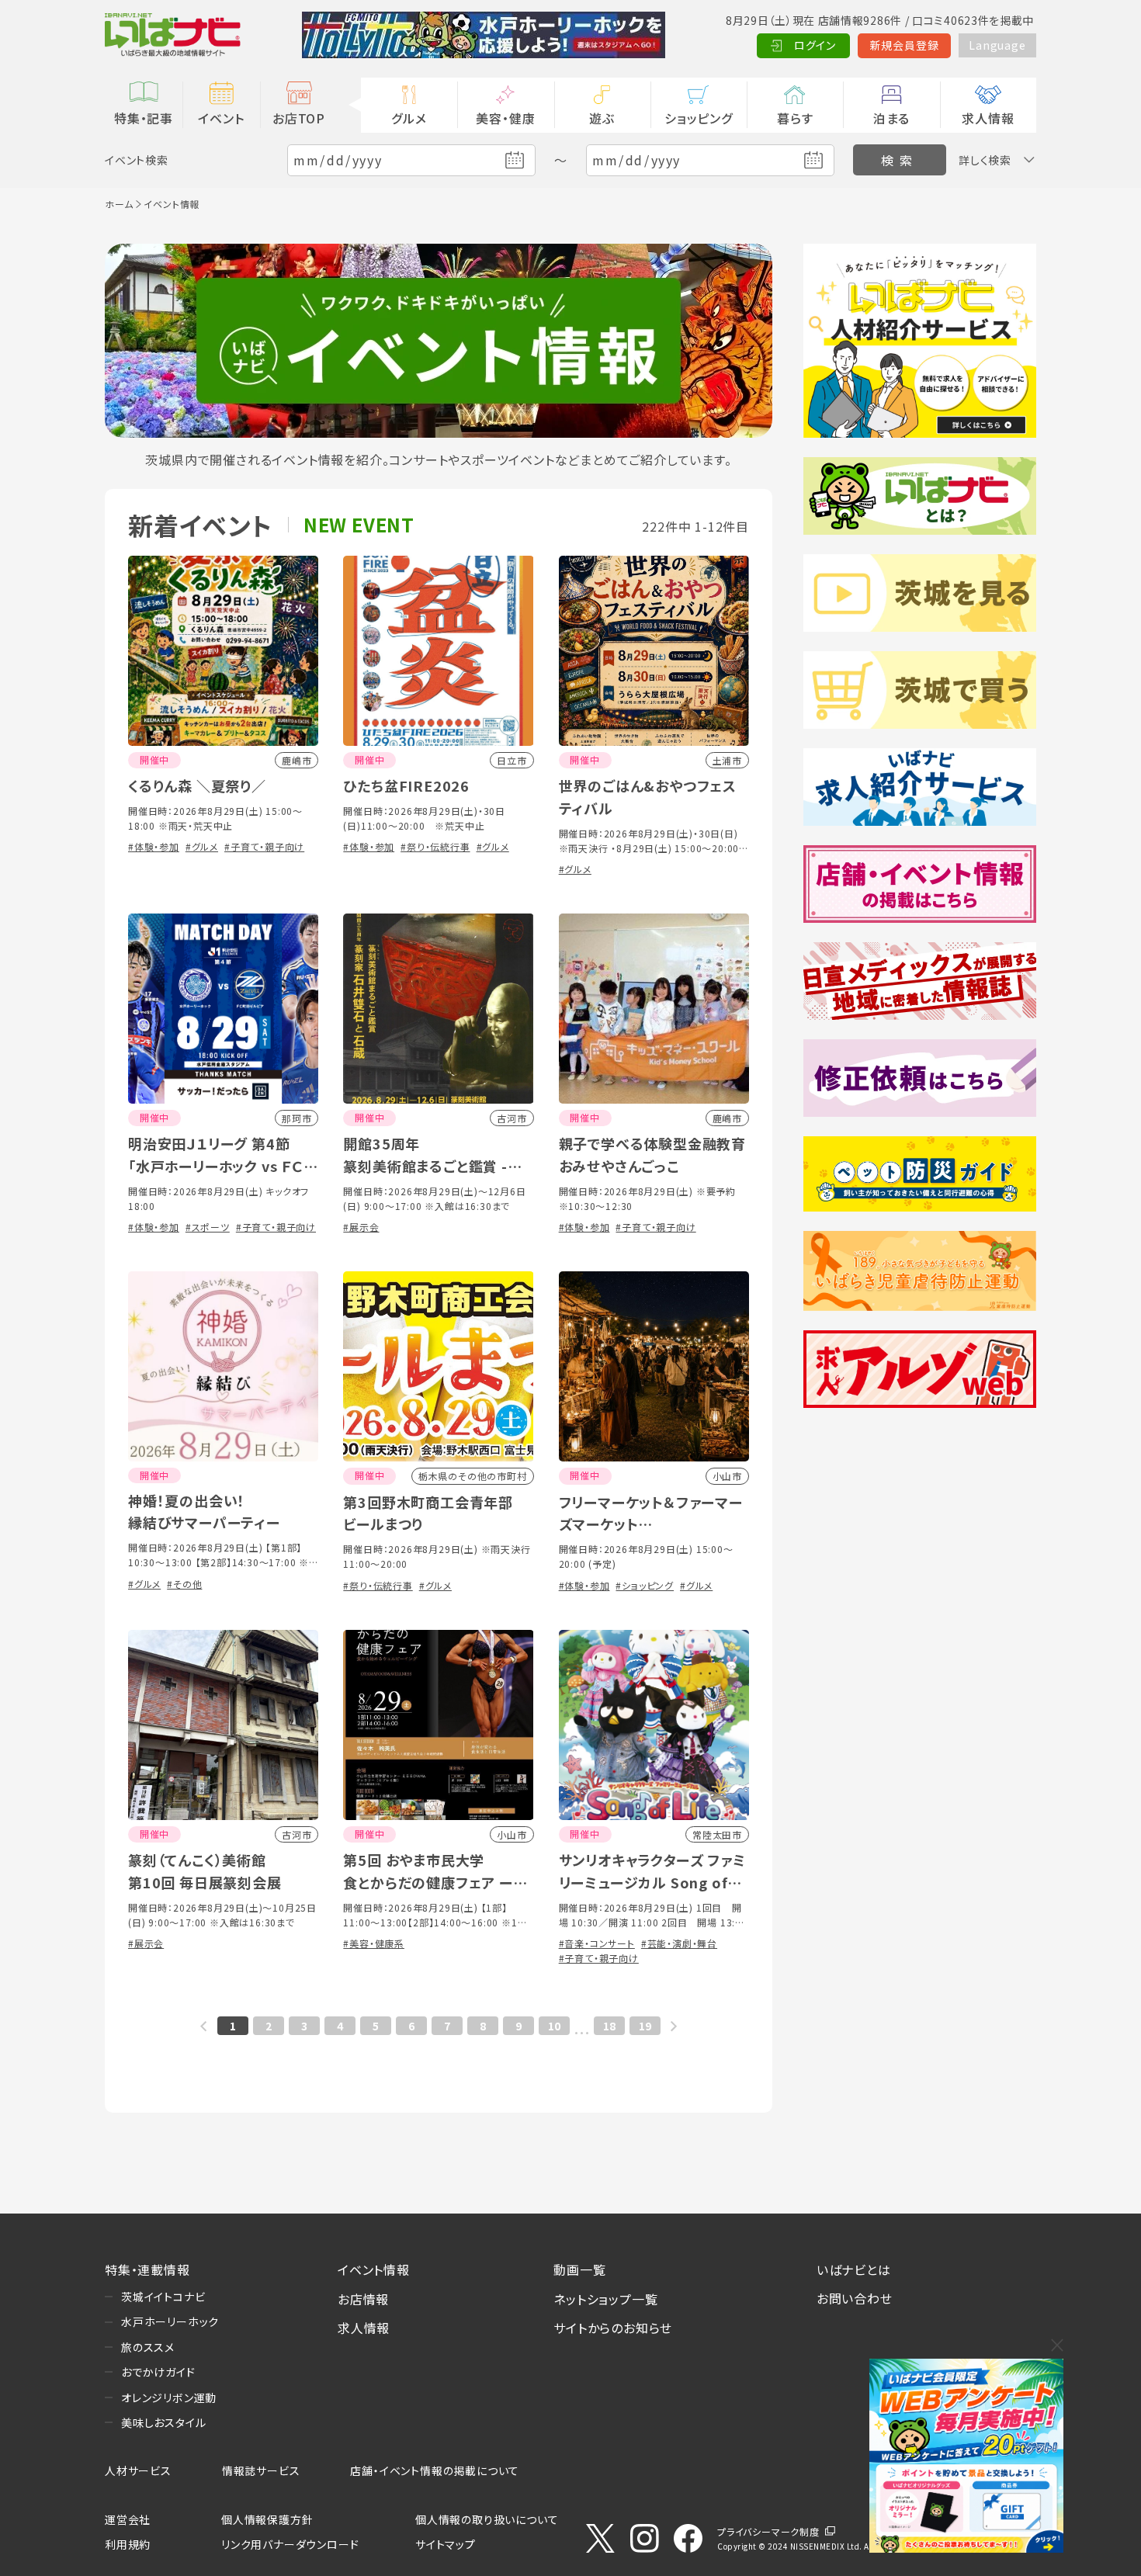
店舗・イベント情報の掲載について (435, 2470)
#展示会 (361, 1227)
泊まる (891, 118)
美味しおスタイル (163, 2422)
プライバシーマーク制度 (768, 2531)
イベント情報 (374, 2269)
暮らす (795, 118)
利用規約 (128, 2544)
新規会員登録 (905, 45)
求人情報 (988, 118)
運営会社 (128, 2519)
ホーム (119, 204)
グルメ (409, 118)
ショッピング (699, 118)
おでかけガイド (158, 2372)
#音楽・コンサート (597, 1943)
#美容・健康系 (374, 1943)
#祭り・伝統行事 (435, 846)
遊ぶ (602, 118)
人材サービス (138, 2470)
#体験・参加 (154, 846)
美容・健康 (505, 118)
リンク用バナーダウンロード (290, 2544)
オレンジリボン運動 (169, 2397)
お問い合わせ (855, 2298)
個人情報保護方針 (267, 2519)
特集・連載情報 (147, 2269)
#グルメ (202, 846)
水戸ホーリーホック (170, 2321)
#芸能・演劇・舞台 (679, 1943)
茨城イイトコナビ (163, 2297)
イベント (221, 118)
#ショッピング (645, 1585)
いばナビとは (854, 2269)
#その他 (184, 1584)
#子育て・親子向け (264, 846)
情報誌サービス (261, 2470)
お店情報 (363, 2299)
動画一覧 (579, 2269)
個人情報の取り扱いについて (487, 2519)
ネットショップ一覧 (605, 2299)
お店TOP (299, 118)
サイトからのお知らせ (613, 2328)
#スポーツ (208, 1227)
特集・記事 (144, 118)
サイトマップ (446, 2544)
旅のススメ (148, 2347)
